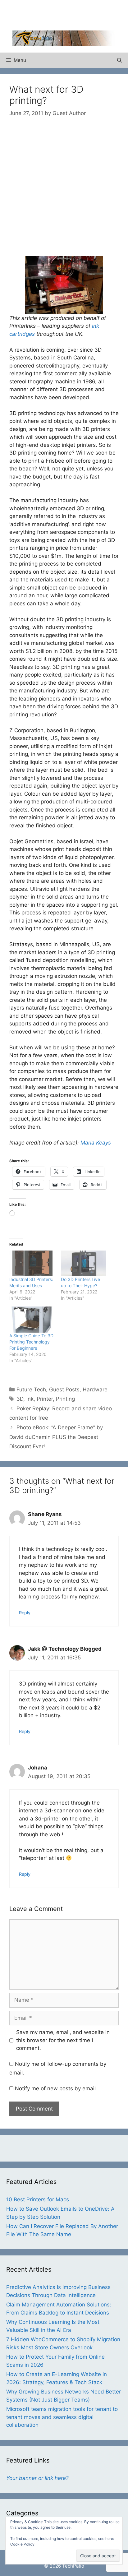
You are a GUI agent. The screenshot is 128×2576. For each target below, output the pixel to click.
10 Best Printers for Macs (38, 2199)
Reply (25, 1613)
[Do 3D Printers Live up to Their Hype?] (84, 1263)
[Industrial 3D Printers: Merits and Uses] (32, 1263)
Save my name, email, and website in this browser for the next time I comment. (63, 2040)
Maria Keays (96, 1143)
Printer (45, 1399)
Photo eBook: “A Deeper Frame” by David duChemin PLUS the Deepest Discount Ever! (56, 1437)
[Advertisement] (70, 14)
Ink (30, 1399)
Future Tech (31, 1390)
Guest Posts (64, 1390)
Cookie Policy (22, 2544)
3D (20, 1399)
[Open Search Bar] (119, 60)
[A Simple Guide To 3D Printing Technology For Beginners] (32, 1319)
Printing (65, 1399)
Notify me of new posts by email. (56, 2088)
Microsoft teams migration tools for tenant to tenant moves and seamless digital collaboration (62, 2417)
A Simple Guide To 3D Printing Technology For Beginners (31, 1342)
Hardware (95, 1390)
